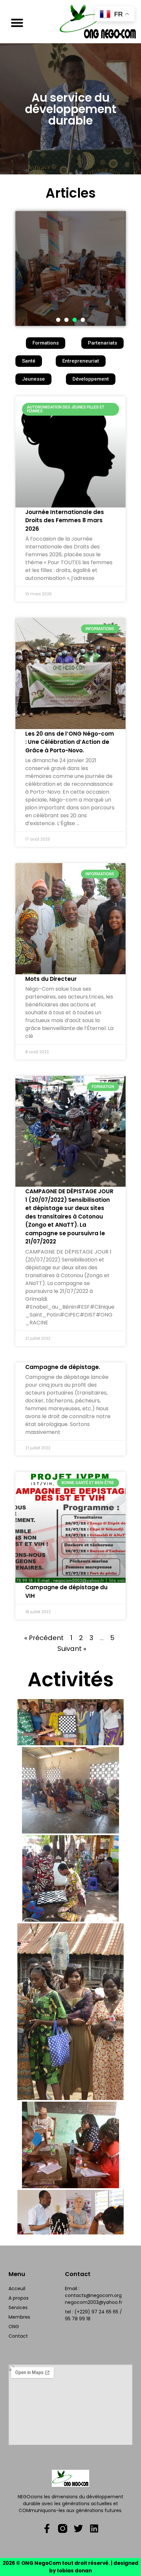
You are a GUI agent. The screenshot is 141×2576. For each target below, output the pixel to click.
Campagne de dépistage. (63, 1367)
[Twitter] (78, 2528)
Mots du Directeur (51, 979)
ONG (14, 2327)
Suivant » (72, 1649)
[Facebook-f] (47, 2528)
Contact (18, 2336)
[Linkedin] (94, 2528)
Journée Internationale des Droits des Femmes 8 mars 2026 (65, 520)
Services (18, 2308)
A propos (19, 2298)
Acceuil (17, 2289)
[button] (17, 23)
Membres (19, 2317)
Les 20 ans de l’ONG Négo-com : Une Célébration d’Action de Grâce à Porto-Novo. (70, 742)
